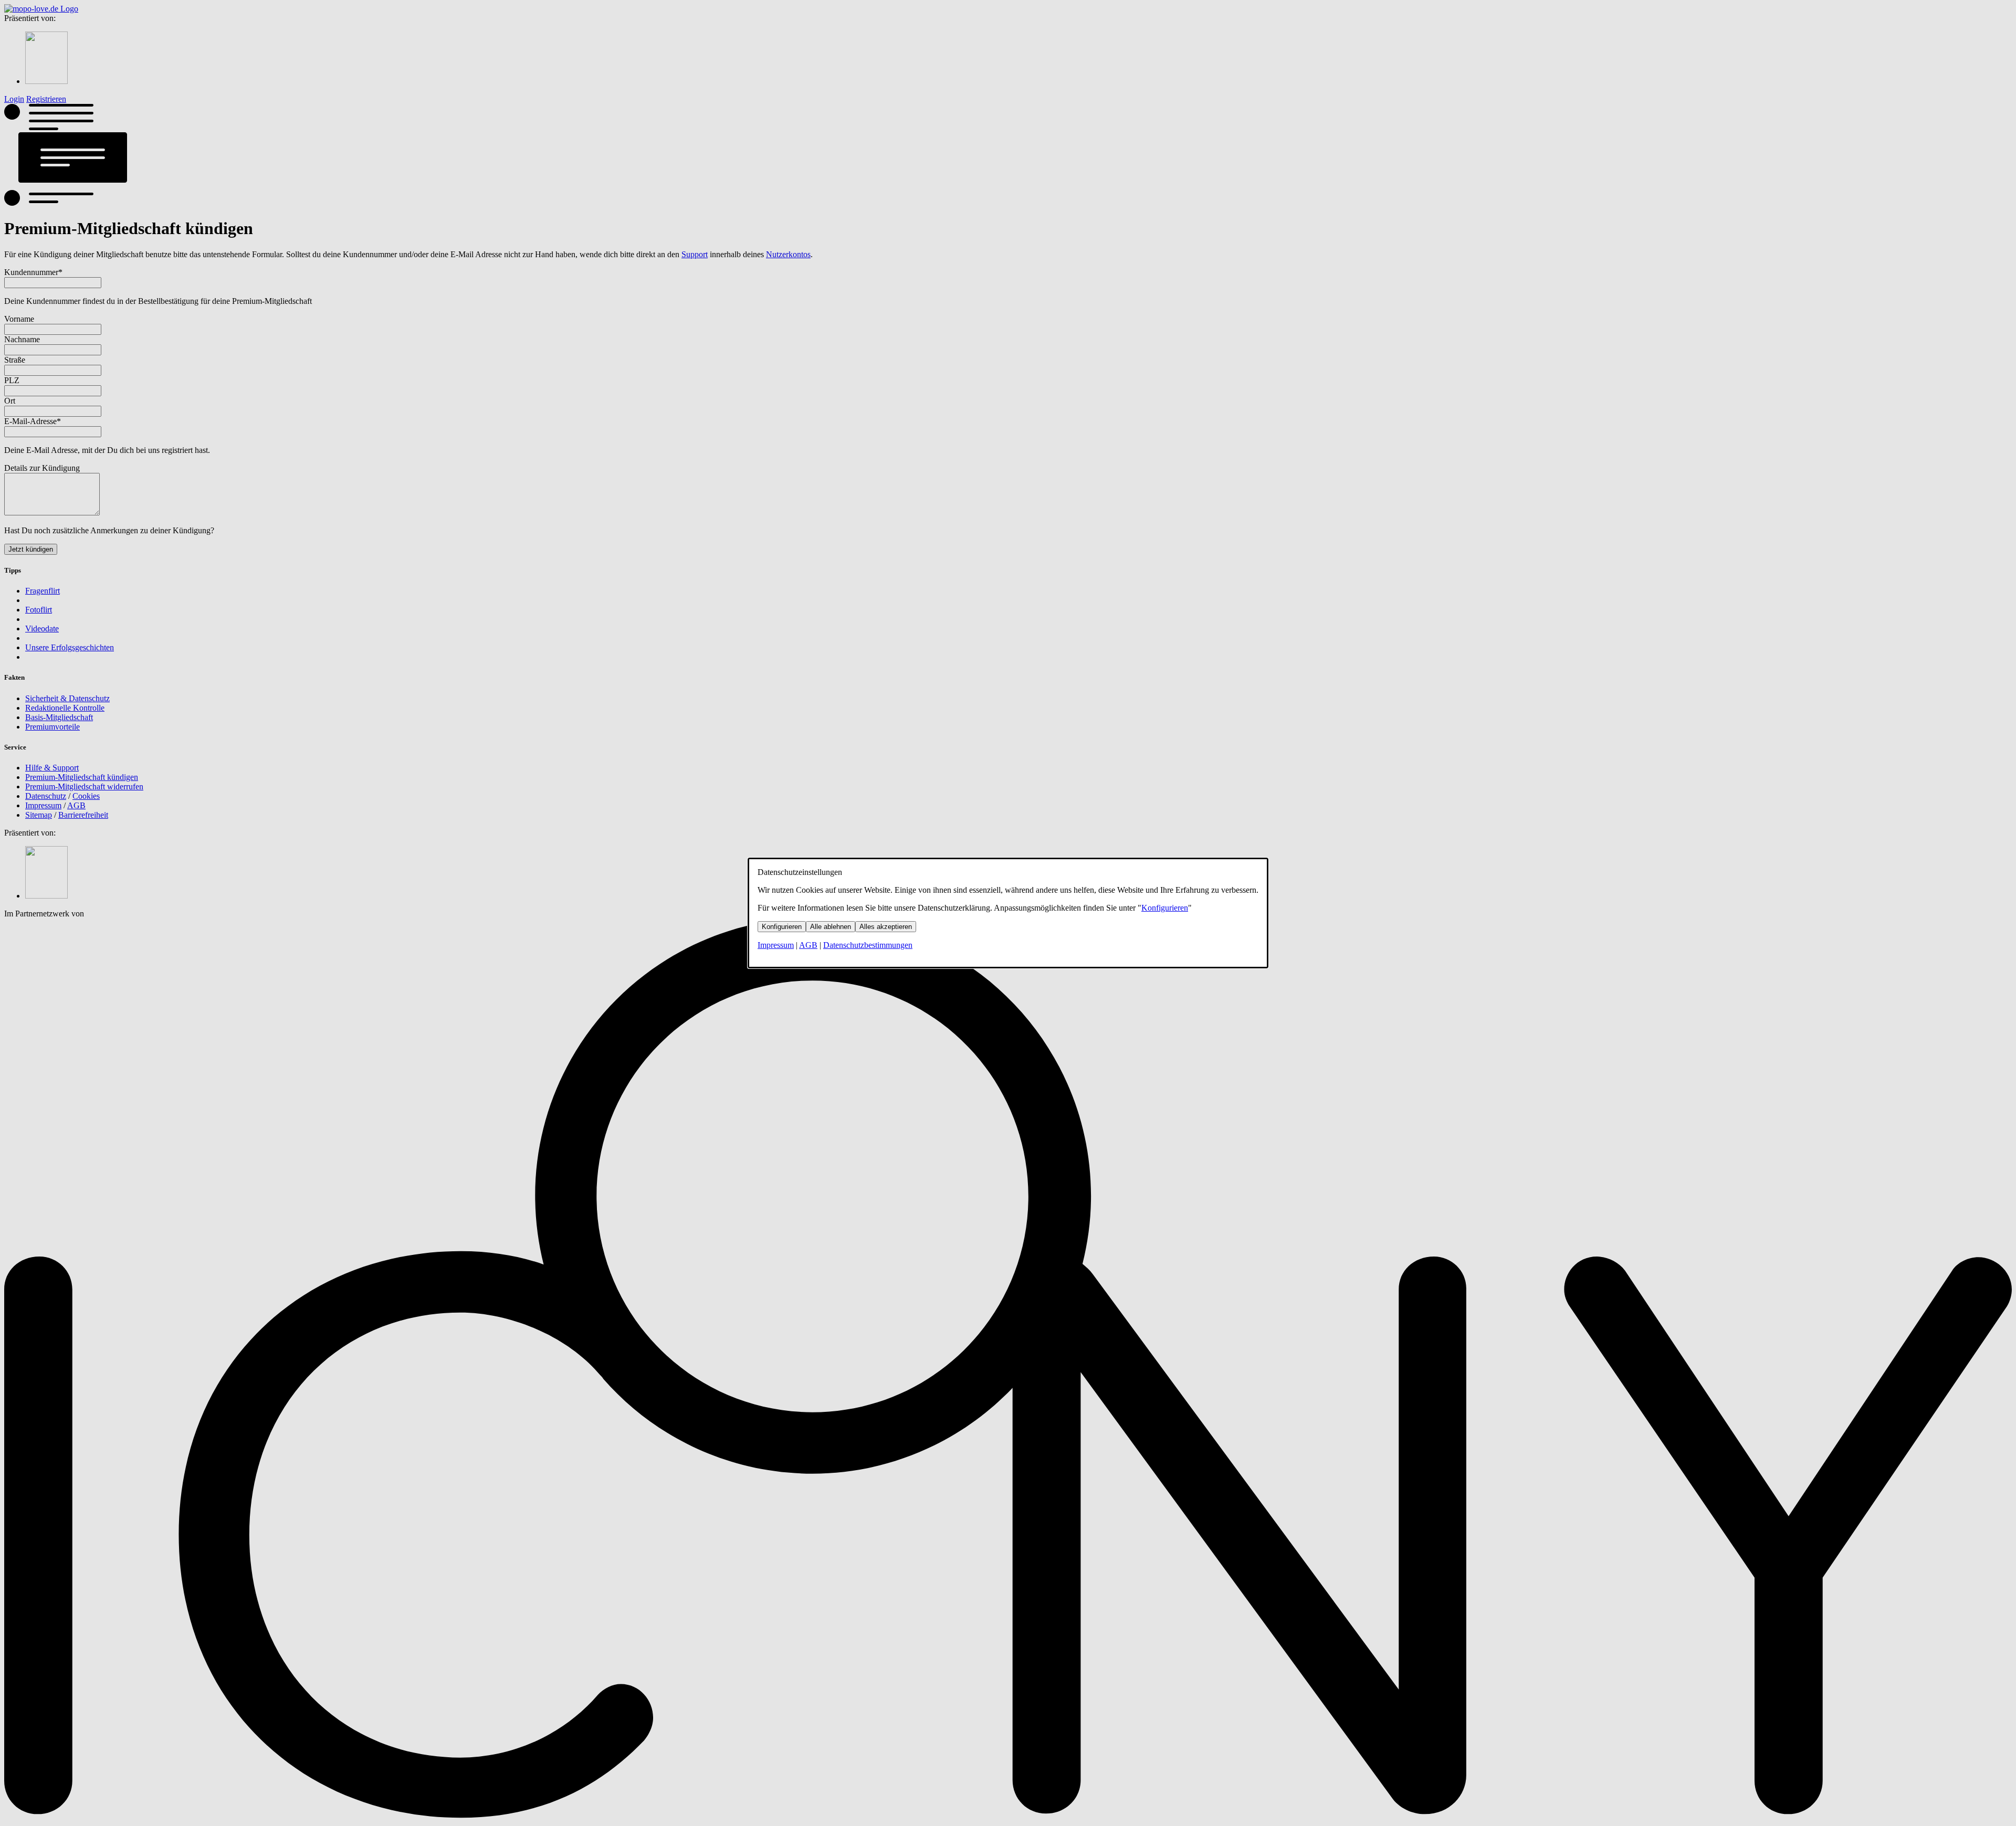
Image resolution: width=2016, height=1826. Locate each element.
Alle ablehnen (831, 927)
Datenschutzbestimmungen (868, 945)
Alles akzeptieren (886, 927)
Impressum (776, 945)
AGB (808, 945)
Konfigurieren (1165, 908)
